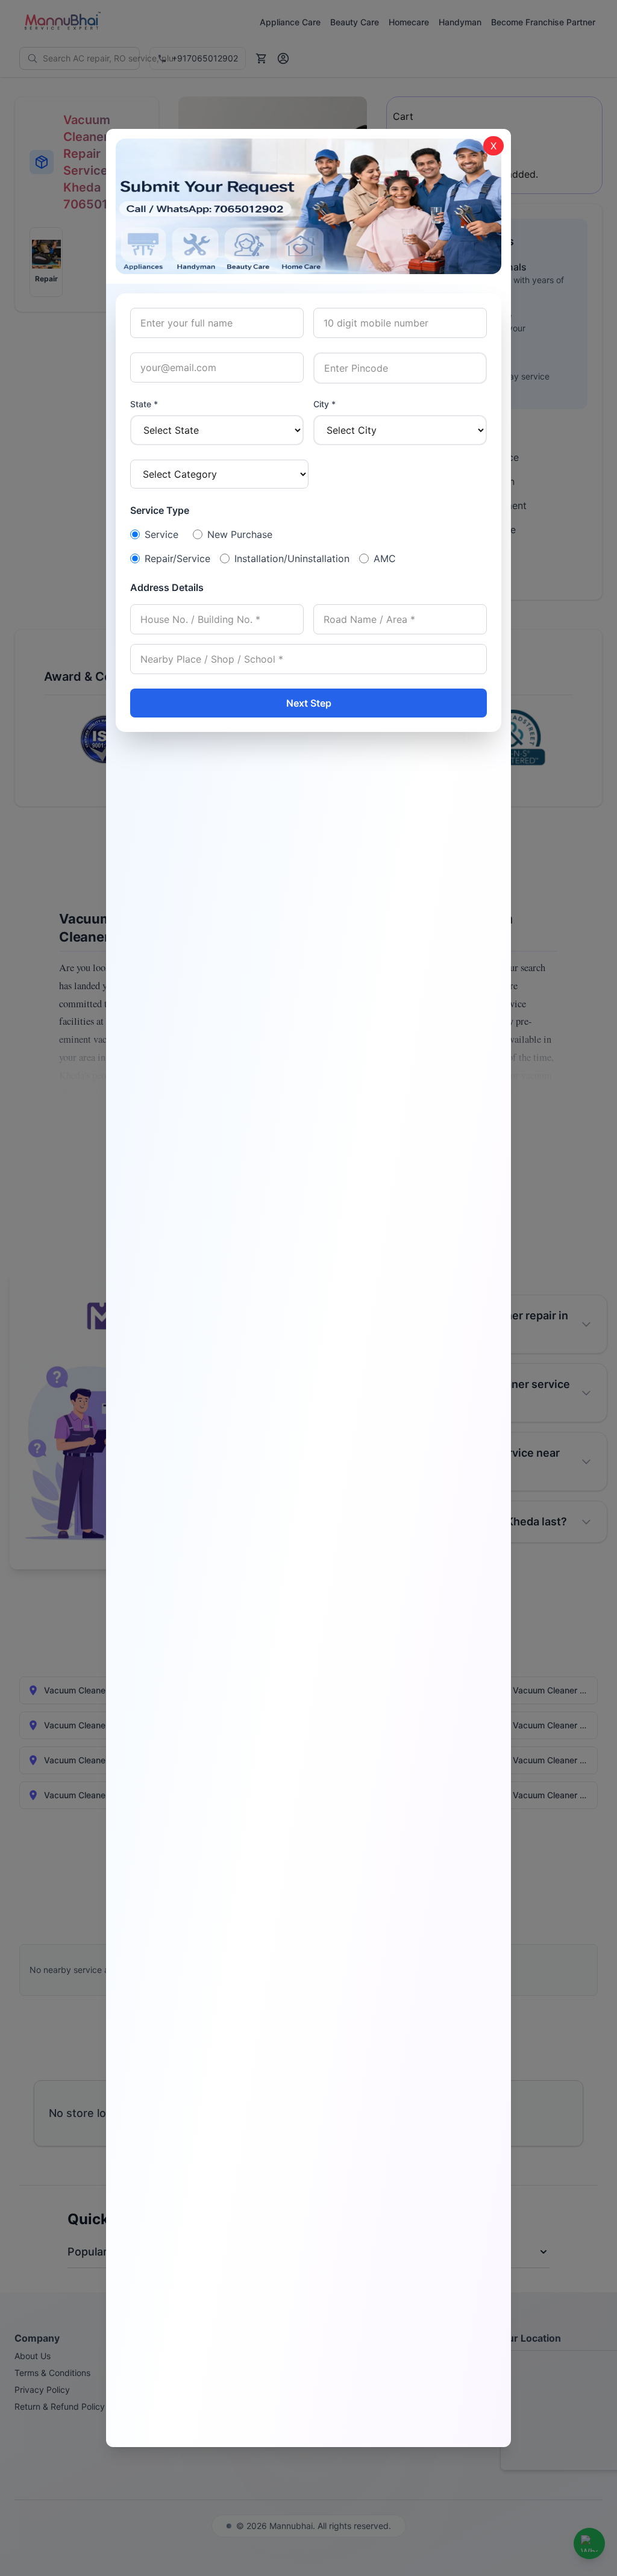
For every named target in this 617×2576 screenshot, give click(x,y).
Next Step (309, 703)
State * (144, 404)
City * (324, 404)
